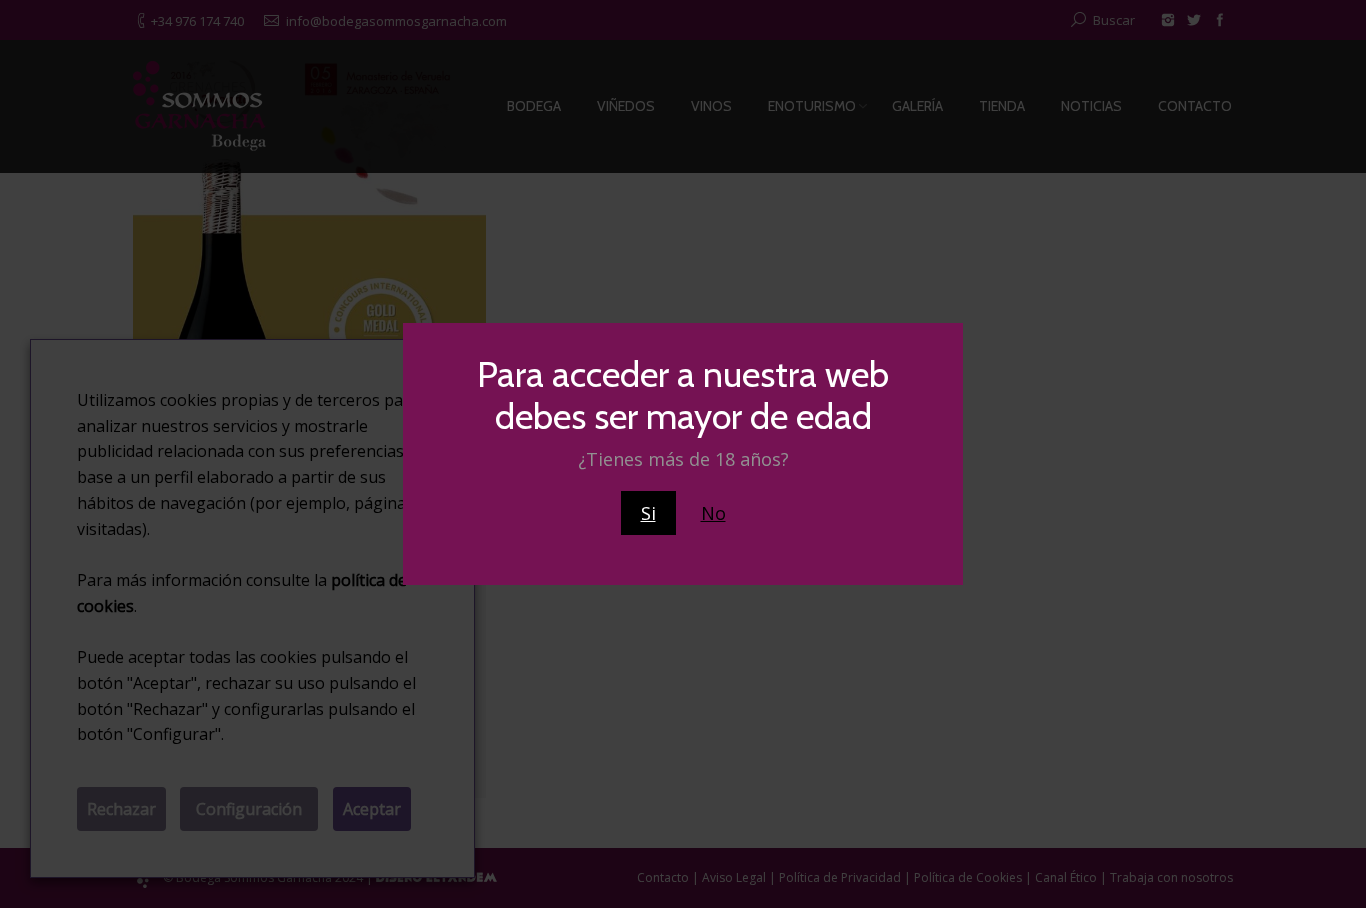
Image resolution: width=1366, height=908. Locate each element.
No (713, 513)
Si (648, 513)
